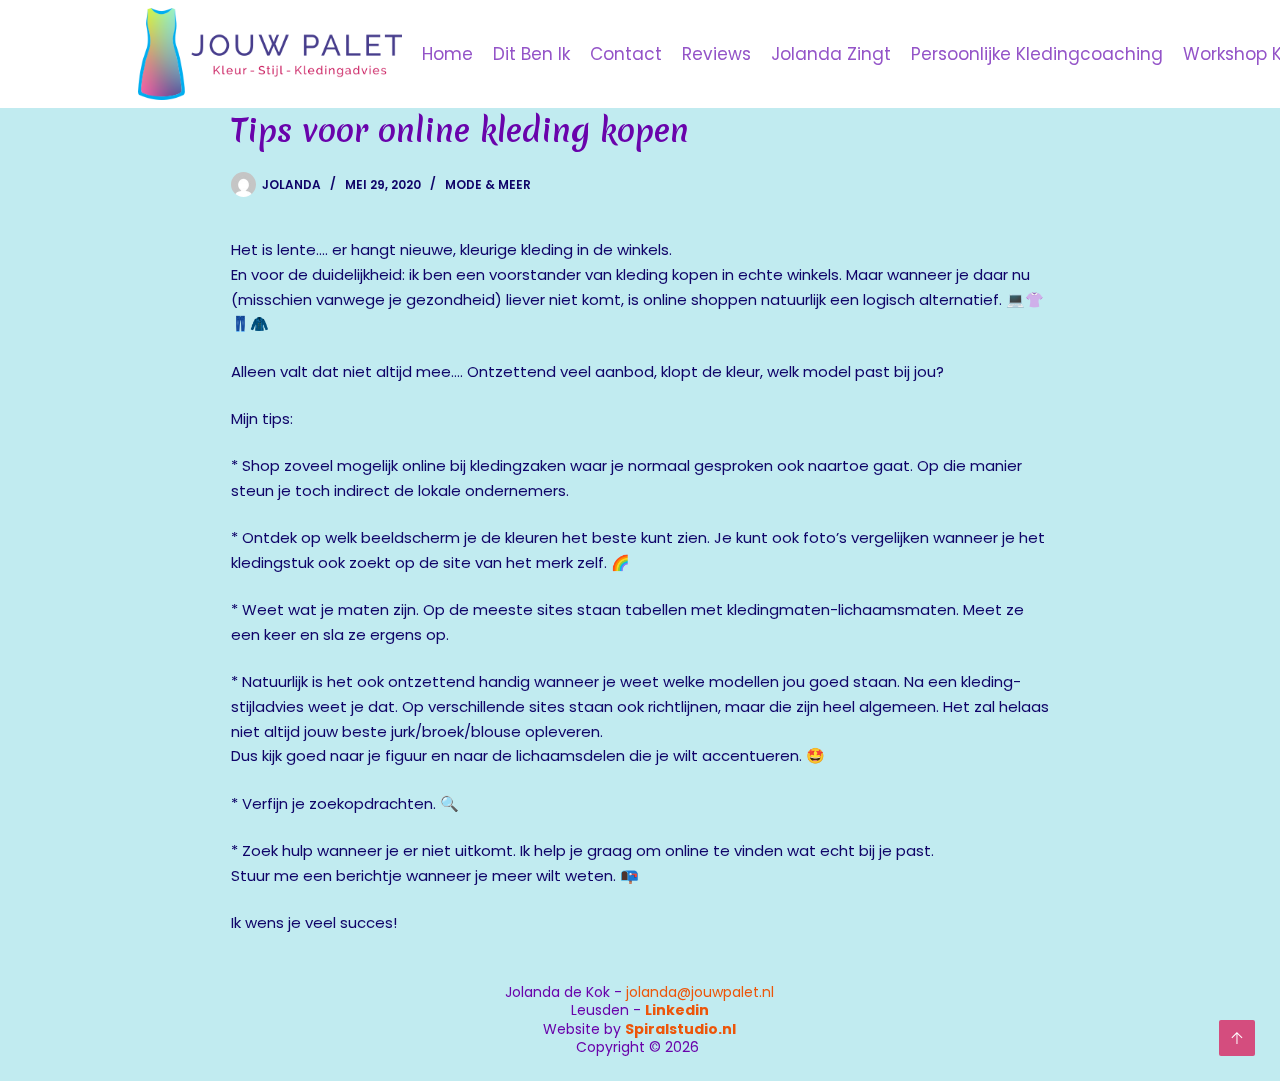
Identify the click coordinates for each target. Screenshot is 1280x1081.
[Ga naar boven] (1237, 1038)
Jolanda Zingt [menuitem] (831, 54)
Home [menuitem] (447, 54)
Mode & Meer (488, 184)
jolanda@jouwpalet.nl (700, 992)
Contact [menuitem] (626, 54)
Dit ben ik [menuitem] (531, 54)
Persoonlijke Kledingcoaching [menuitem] (1037, 54)
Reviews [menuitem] (716, 54)
